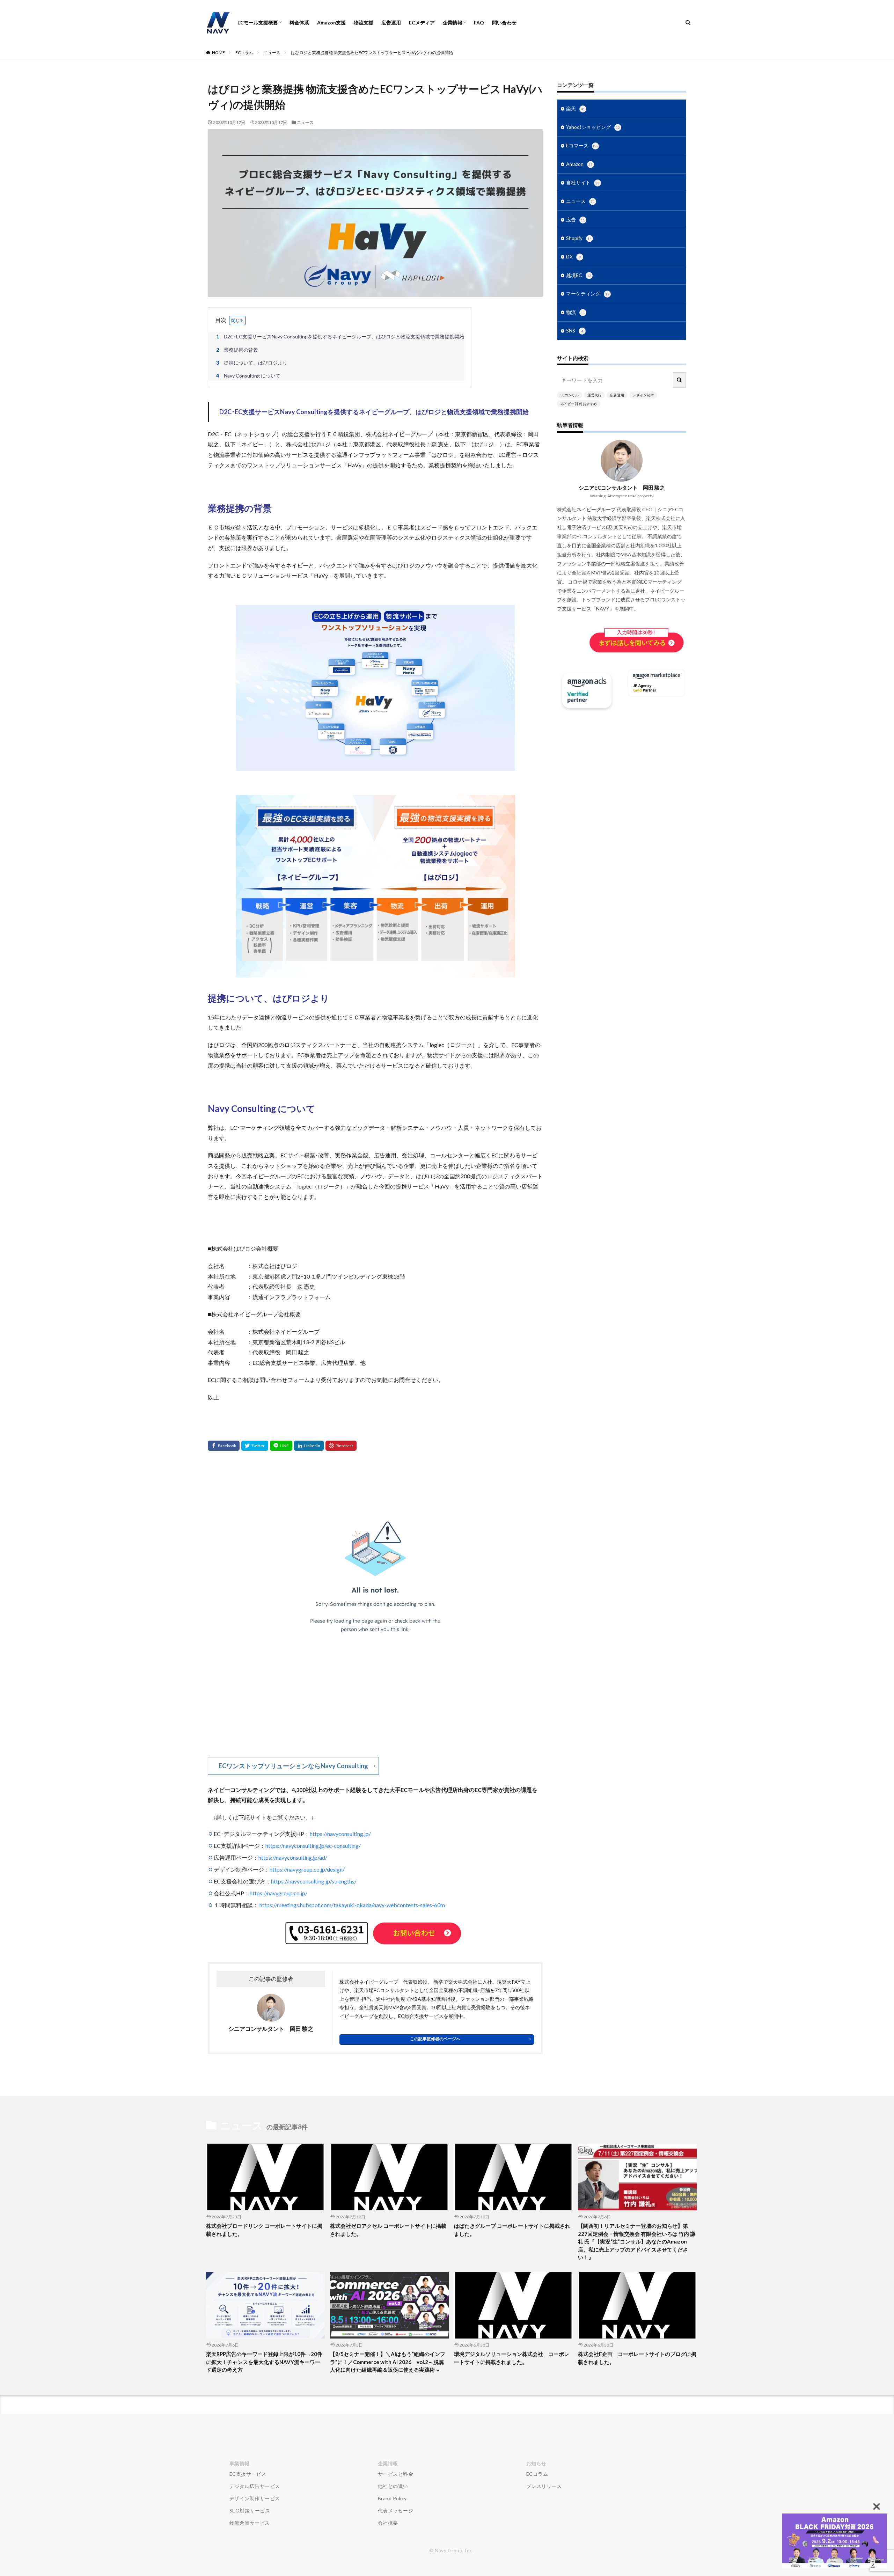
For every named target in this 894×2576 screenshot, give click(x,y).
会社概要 (388, 2523)
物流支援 (364, 23)
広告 (576, 219)
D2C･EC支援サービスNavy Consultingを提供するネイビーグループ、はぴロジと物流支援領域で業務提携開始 (340, 336)
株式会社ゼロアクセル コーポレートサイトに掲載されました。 (388, 2230)
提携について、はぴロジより (252, 363)
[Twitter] (255, 1446)
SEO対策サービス (250, 2511)
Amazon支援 (331, 23)
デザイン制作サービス (255, 2498)
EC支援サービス (248, 2474)
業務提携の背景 (237, 350)
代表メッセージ (396, 2511)
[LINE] (281, 1446)
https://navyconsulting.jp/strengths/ (314, 1881)
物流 (576, 312)
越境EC (579, 275)
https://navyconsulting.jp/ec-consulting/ (313, 1846)
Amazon (579, 164)
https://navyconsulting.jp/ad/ (293, 1857)
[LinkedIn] (309, 1446)
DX (573, 257)
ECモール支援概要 (258, 23)
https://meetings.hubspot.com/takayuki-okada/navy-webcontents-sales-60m (352, 1905)
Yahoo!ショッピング (593, 127)
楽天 (576, 108)
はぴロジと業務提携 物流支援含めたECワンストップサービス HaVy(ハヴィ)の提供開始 (372, 53)
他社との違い (393, 2486)
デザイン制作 (643, 395)
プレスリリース (544, 2486)
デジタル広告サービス (255, 2486)
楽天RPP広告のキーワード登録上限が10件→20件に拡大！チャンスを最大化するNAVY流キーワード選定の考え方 (264, 2362)
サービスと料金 (396, 2474)
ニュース (272, 53)
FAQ (479, 23)
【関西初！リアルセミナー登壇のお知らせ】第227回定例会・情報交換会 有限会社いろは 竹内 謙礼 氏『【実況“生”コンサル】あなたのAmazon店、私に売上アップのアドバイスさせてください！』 (637, 2241)
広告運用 (391, 23)
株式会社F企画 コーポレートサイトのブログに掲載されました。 (637, 2358)
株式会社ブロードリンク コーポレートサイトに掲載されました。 (264, 2230)
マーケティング (588, 294)
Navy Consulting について (248, 376)
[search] (680, 380)
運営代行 (594, 395)
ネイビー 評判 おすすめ (579, 404)
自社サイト (583, 182)
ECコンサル (570, 395)
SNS (575, 331)
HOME (218, 53)
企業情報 (453, 23)
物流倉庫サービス (250, 2523)
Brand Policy (392, 2498)
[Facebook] (224, 1446)
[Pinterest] (341, 1446)
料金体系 (299, 23)
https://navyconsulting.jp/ (340, 1834)
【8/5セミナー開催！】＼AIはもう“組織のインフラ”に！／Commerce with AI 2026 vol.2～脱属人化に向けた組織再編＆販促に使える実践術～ (388, 2362)
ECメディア (422, 23)
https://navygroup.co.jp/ (279, 1893)
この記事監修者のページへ (435, 2039)
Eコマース (582, 145)
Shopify (579, 238)
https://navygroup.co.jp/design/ (307, 1869)
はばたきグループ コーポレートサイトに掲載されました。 (512, 2230)
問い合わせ (504, 23)
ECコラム (244, 53)
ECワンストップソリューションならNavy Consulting (293, 1766)
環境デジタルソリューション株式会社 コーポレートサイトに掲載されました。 (512, 2358)
